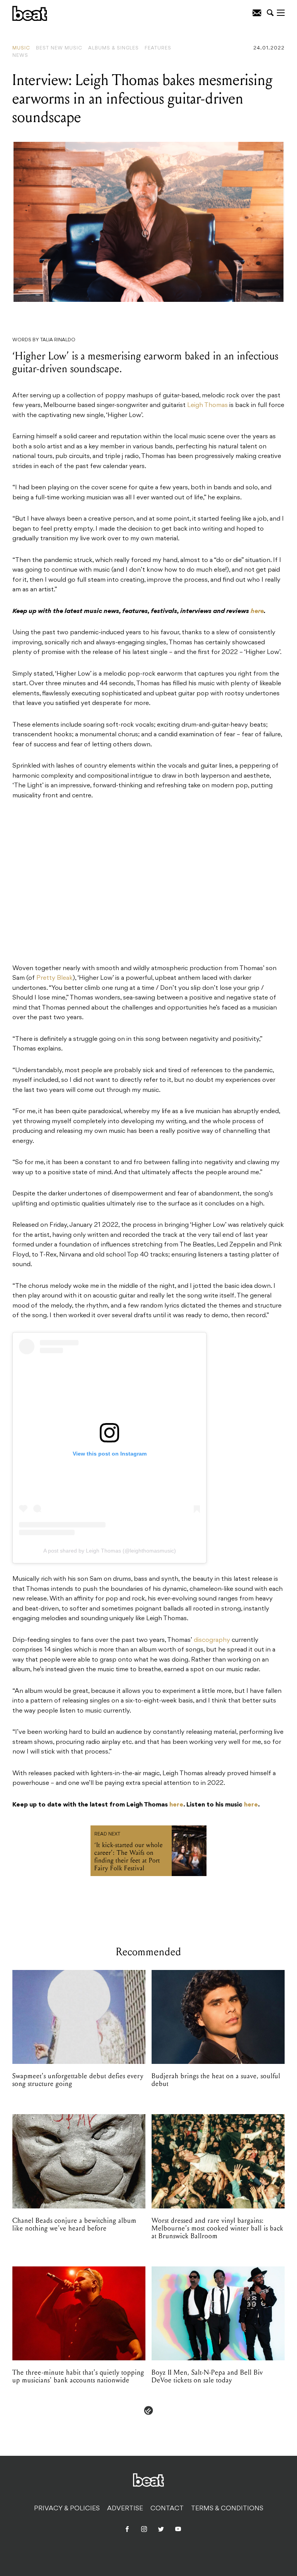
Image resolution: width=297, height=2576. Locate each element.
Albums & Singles (114, 48)
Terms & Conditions (227, 2509)
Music (21, 48)
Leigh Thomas (207, 405)
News (20, 56)
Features (158, 48)
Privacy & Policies (67, 2509)
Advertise (125, 2509)
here (176, 1805)
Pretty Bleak (55, 978)
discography (212, 1640)
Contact (167, 2509)
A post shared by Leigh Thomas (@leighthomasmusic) (110, 1551)
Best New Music (59, 48)
